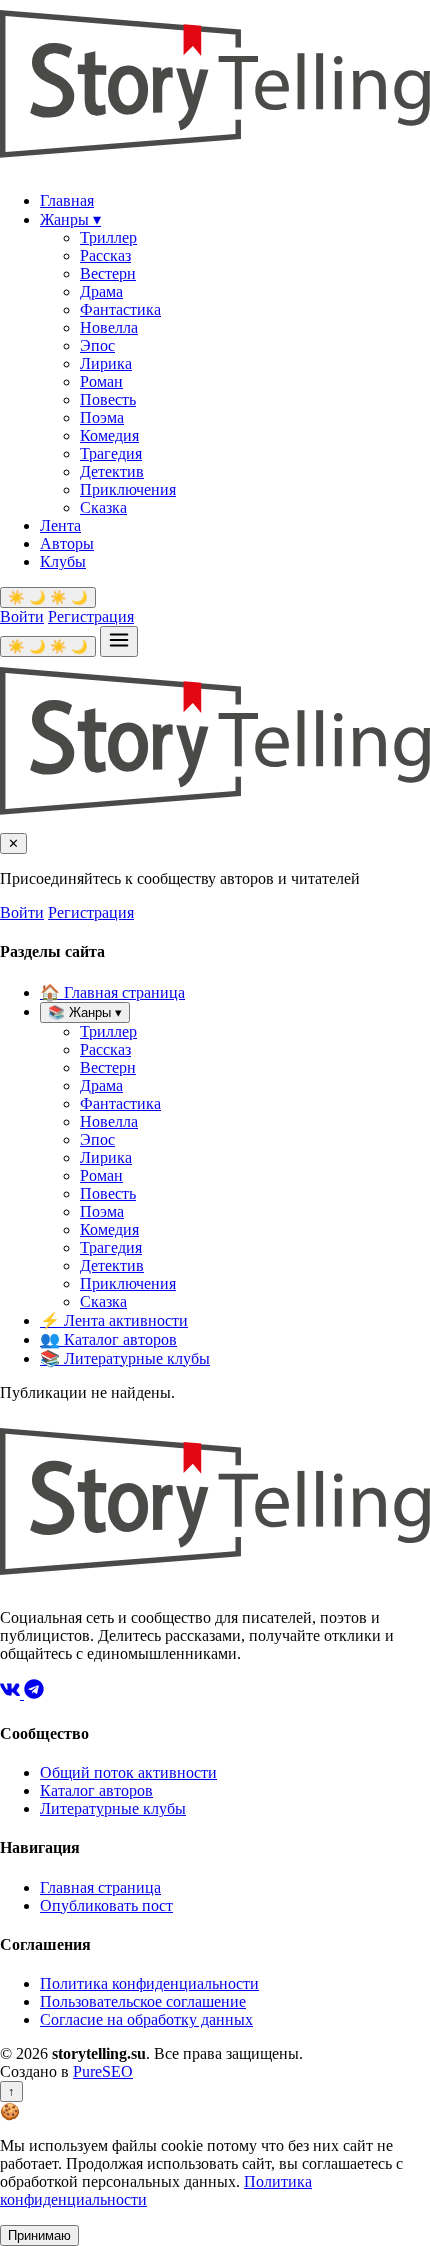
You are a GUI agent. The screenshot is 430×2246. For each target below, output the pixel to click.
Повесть (108, 399)
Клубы (63, 561)
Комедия (109, 435)
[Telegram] (34, 1693)
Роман (101, 381)
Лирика (106, 363)
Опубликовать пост (106, 1905)
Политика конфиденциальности (149, 1983)
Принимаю (39, 2235)
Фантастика (120, 309)
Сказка (103, 507)
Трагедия (111, 453)
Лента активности (114, 1320)
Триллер (108, 237)
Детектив (112, 471)
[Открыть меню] (119, 641)
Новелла (109, 327)
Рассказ (105, 255)
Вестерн (108, 273)
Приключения (128, 489)
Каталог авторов (108, 1339)
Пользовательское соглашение (143, 2001)
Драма (101, 291)
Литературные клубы (125, 1358)
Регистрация (91, 616)
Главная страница (112, 992)
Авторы (67, 543)
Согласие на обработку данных (146, 2019)
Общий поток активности (128, 1772)
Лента (60, 525)
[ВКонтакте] (12, 1693)
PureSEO (103, 2071)
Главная (67, 200)
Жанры (70, 219)
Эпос (97, 345)
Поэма (102, 417)
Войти (22, 616)
